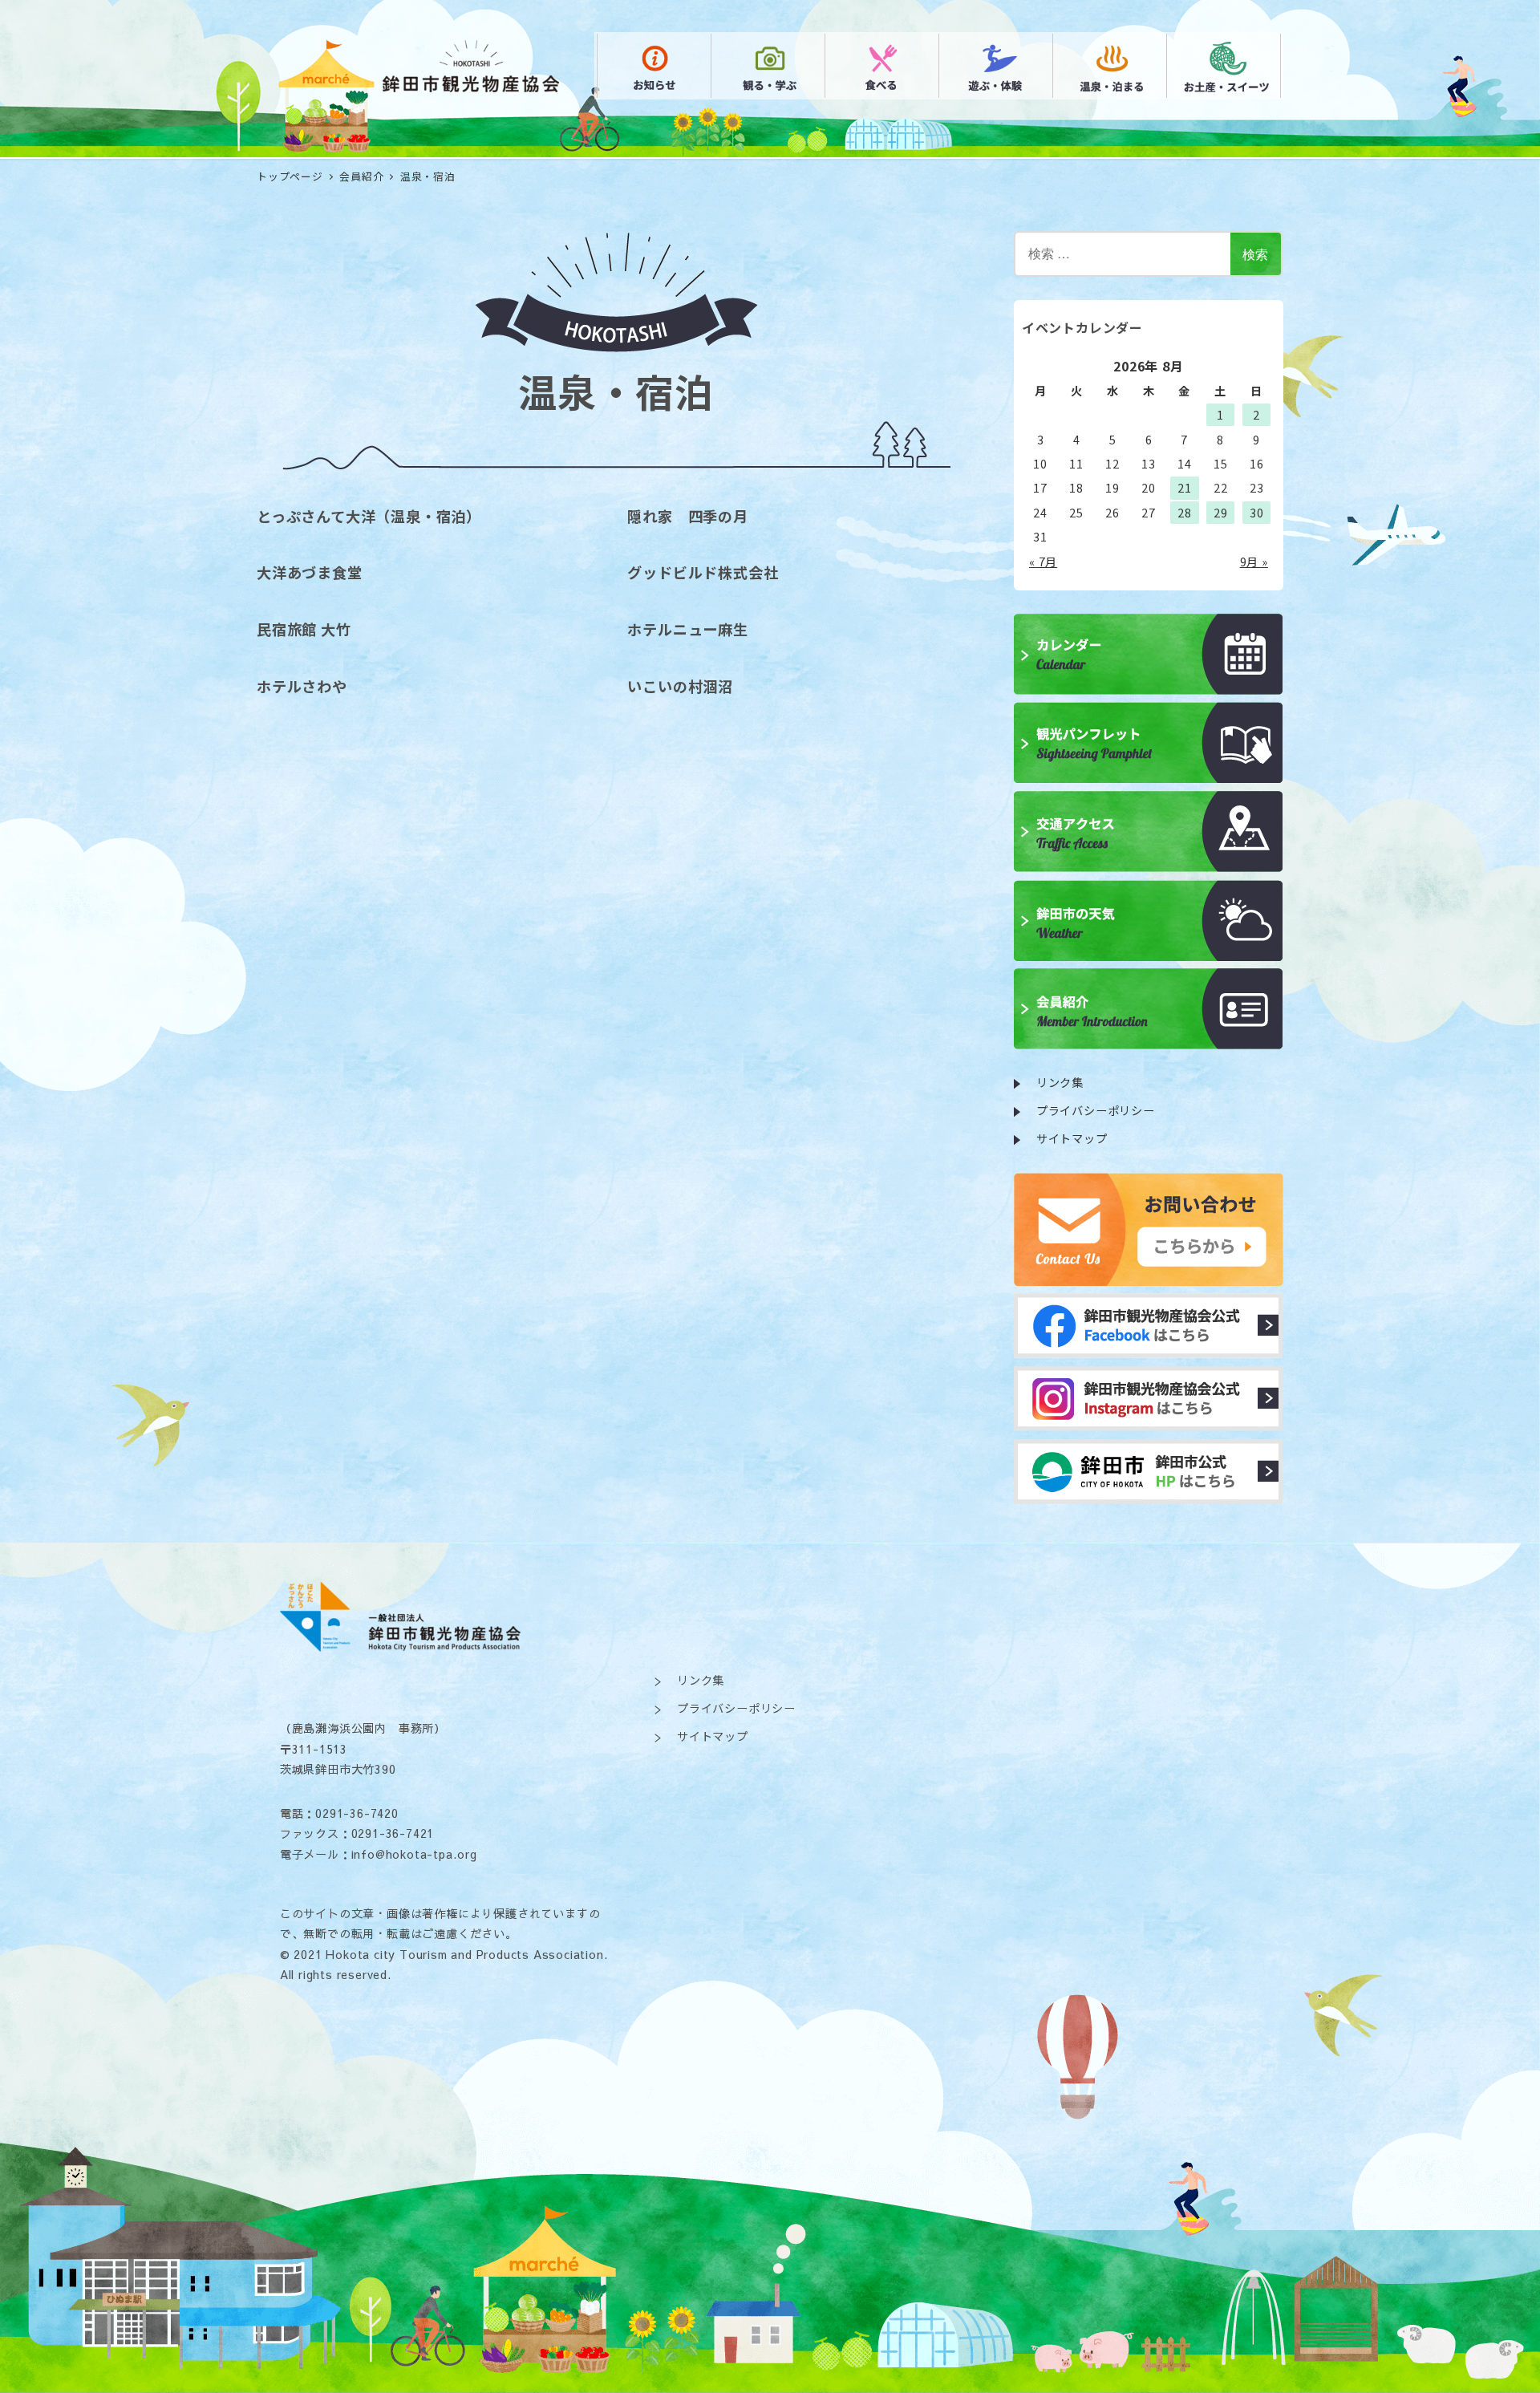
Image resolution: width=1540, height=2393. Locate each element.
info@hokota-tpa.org (414, 1854)
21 (1185, 488)
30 (1257, 513)
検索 (1255, 254)
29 (1221, 513)
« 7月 (1043, 562)
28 (1185, 513)
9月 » (1254, 562)
